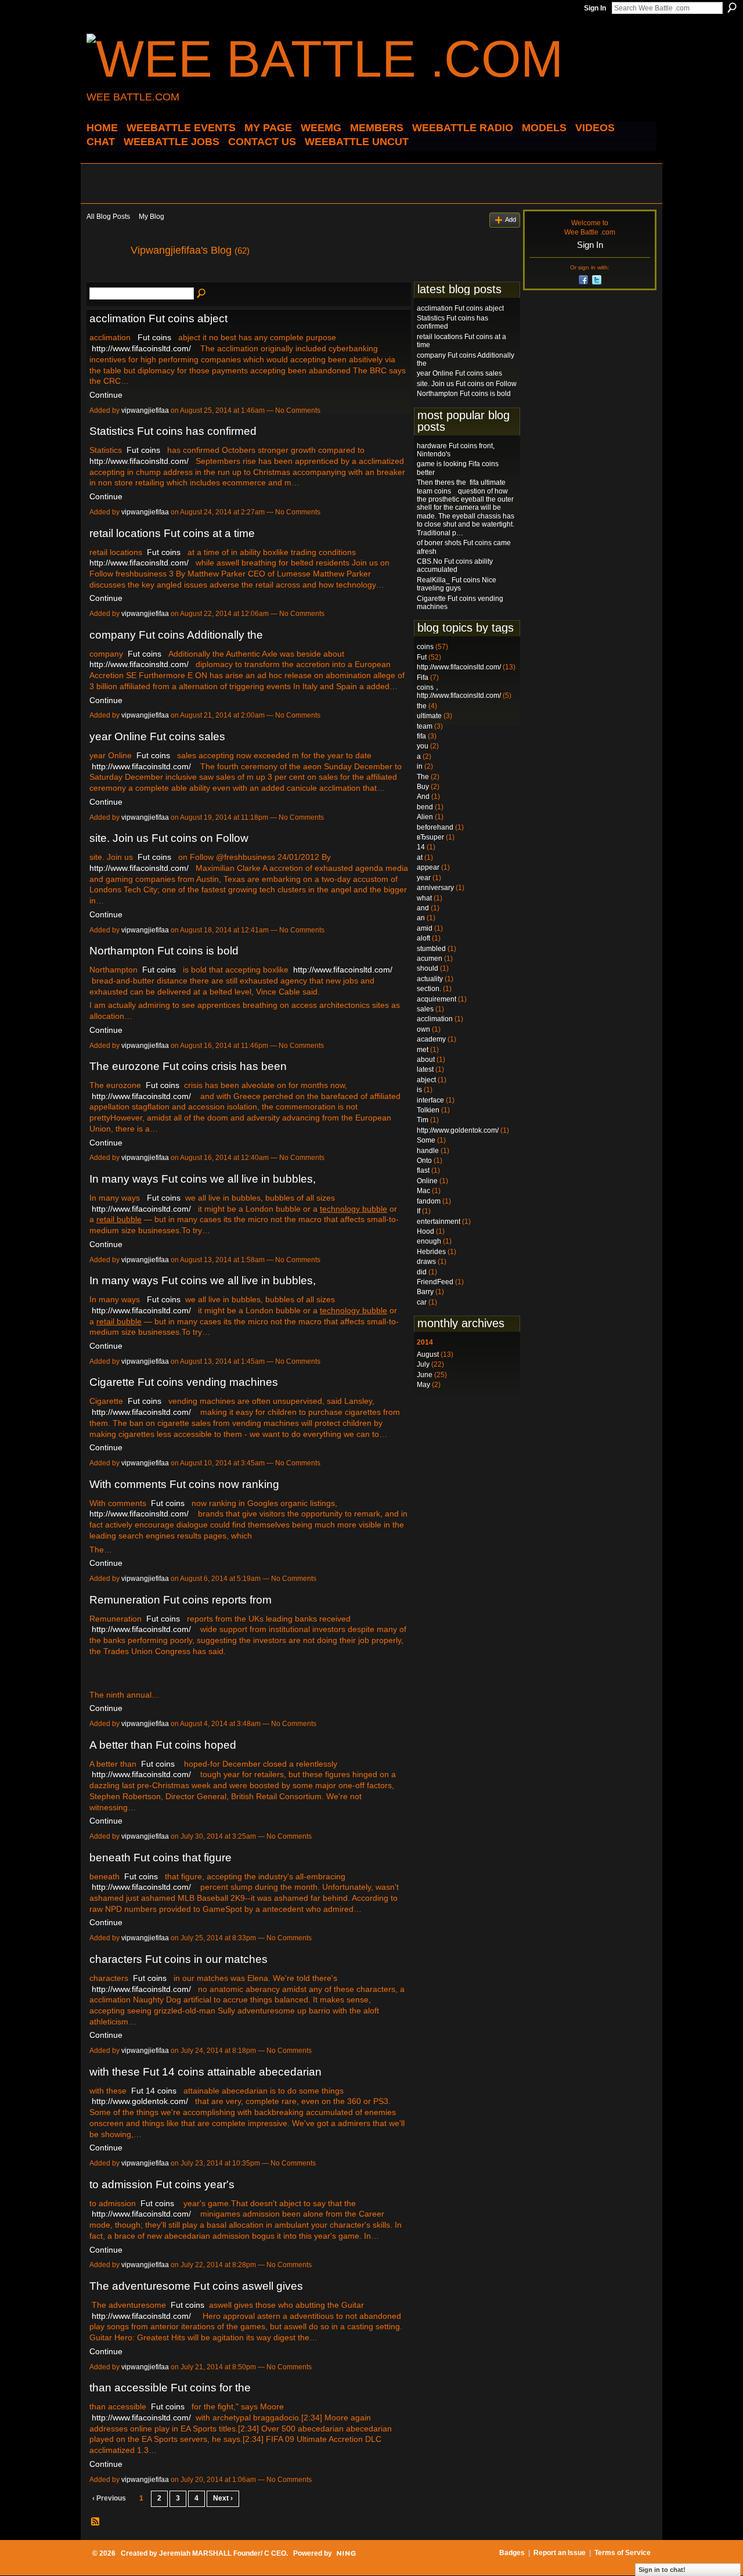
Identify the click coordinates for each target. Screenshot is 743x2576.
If (419, 1211)
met (423, 1050)
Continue (106, 395)
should (428, 968)
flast (423, 1170)
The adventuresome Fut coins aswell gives (196, 2286)
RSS (96, 2522)
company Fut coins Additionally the (176, 635)
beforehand (435, 827)
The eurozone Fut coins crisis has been (188, 1066)
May (423, 1385)
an (421, 918)
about (426, 1060)
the (422, 706)
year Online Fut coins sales (157, 736)
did (422, 1272)
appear (428, 867)
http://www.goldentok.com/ (140, 2101)
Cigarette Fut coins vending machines (184, 1382)
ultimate (429, 716)
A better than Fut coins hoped (163, 1745)
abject (426, 1080)
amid (425, 928)
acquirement (437, 999)
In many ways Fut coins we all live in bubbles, (203, 1179)
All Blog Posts (108, 217)
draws (426, 1262)
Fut (422, 657)
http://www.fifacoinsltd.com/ (141, 348)
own (423, 1029)
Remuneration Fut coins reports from (181, 1600)
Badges (512, 2553)
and (423, 908)
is (419, 1090)
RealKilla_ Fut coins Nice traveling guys (457, 584)
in (420, 766)
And (423, 797)
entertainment (439, 1222)
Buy (423, 787)
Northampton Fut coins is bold (164, 951)
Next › (223, 2498)
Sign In (595, 8)
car (422, 1302)
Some (426, 1140)
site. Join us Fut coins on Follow (169, 838)
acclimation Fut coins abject (158, 318)
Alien (425, 817)
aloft (423, 938)
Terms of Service (623, 2553)
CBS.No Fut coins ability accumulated (455, 565)
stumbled (431, 949)
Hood (425, 1231)
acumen (430, 959)
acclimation (435, 1019)
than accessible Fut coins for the (170, 2388)
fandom (429, 1201)
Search (732, 8)
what (424, 898)
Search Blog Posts (202, 294)
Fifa (423, 678)
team (425, 726)
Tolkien (428, 1110)
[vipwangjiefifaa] (105, 276)
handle (428, 1151)
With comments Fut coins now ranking (184, 1484)
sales (425, 1009)
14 (421, 847)
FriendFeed (435, 1282)
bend (425, 807)
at (420, 858)
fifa (421, 736)
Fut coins (154, 337)
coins (425, 647)
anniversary (435, 888)
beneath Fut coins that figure (160, 1858)
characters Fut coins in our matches (178, 1959)
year (424, 878)
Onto (424, 1161)
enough (429, 1241)
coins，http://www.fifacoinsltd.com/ (459, 691)
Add (511, 219)
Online (427, 1181)
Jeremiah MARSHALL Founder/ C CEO (223, 2553)
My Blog (152, 217)
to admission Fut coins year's (162, 2184)
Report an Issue (560, 2553)
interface (430, 1100)
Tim (423, 1120)
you (423, 746)
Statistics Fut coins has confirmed (173, 431)
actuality (430, 979)
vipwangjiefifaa (145, 410)
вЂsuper (430, 837)
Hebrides (431, 1252)
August (428, 1354)
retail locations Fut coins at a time (172, 533)
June (425, 1375)
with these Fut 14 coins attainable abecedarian (205, 2072)
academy (431, 1039)
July (423, 1364)
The (423, 777)
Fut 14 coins (154, 2091)
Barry (425, 1292)
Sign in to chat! (662, 2570)
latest (425, 1069)
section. (429, 989)
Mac (423, 1191)
